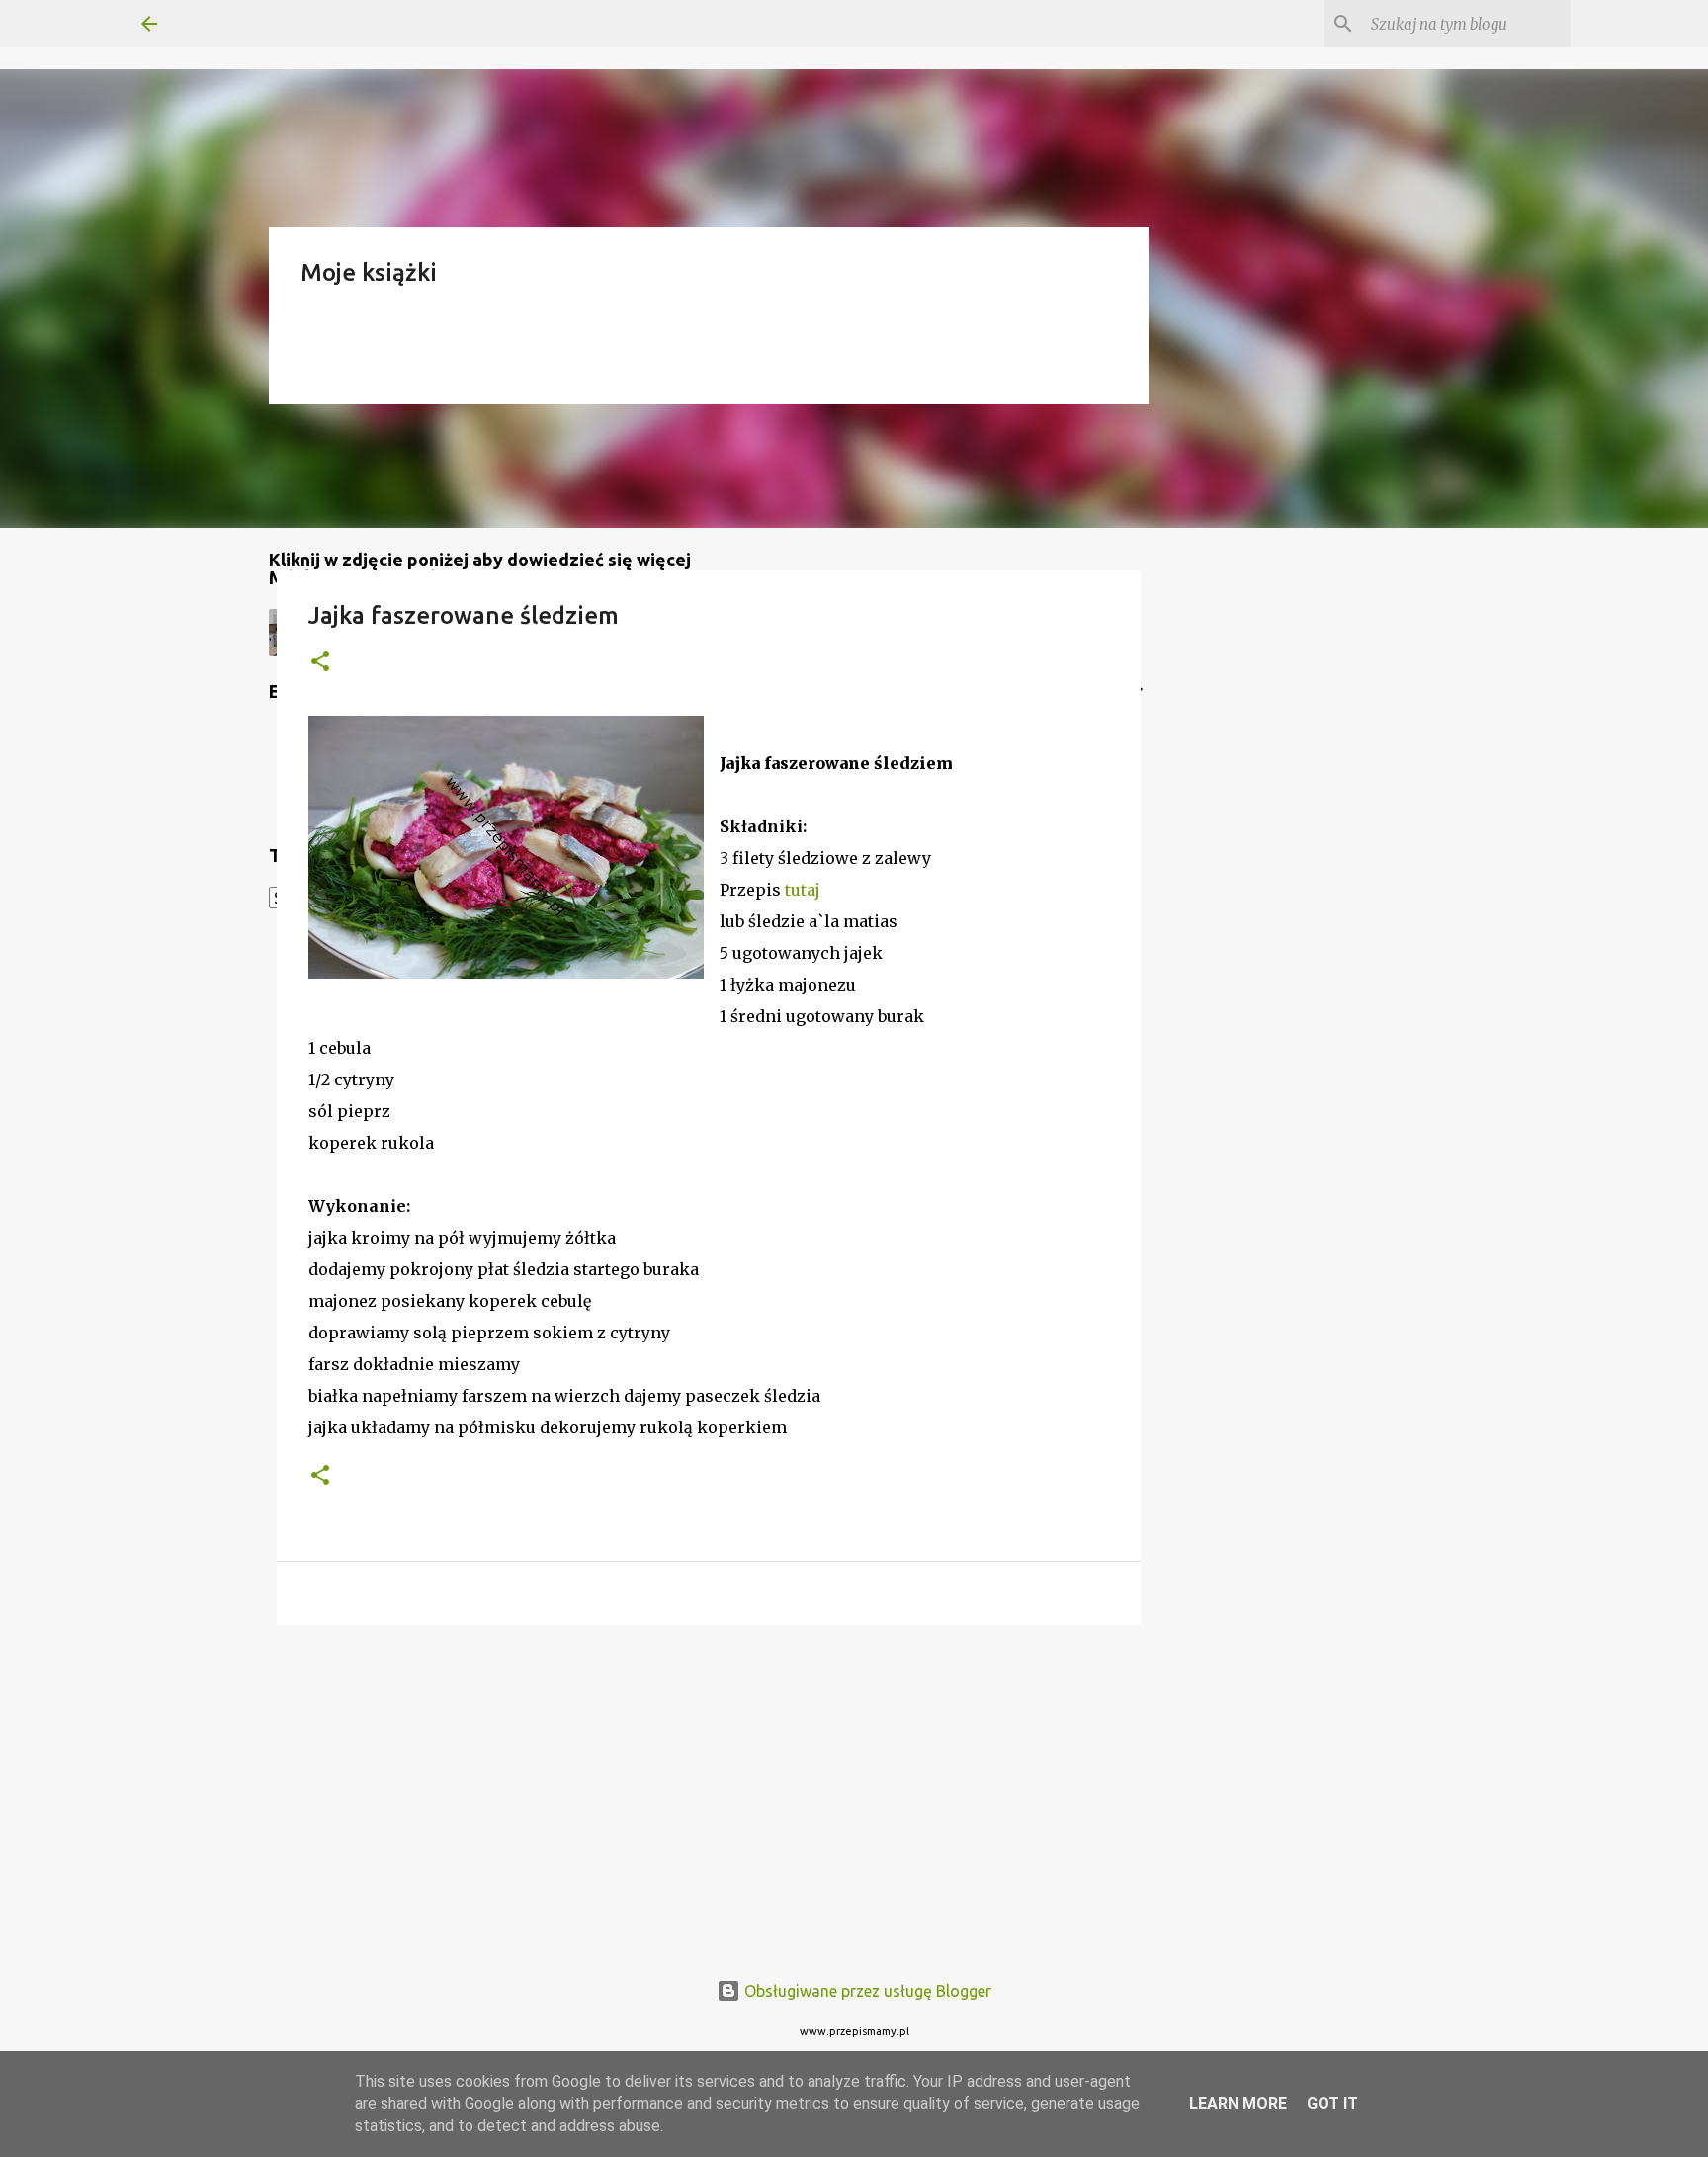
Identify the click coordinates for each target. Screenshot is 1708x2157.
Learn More (1238, 2103)
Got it (1332, 2103)
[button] (320, 663)
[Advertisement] (709, 1793)
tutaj (803, 890)
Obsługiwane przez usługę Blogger (866, 1991)
